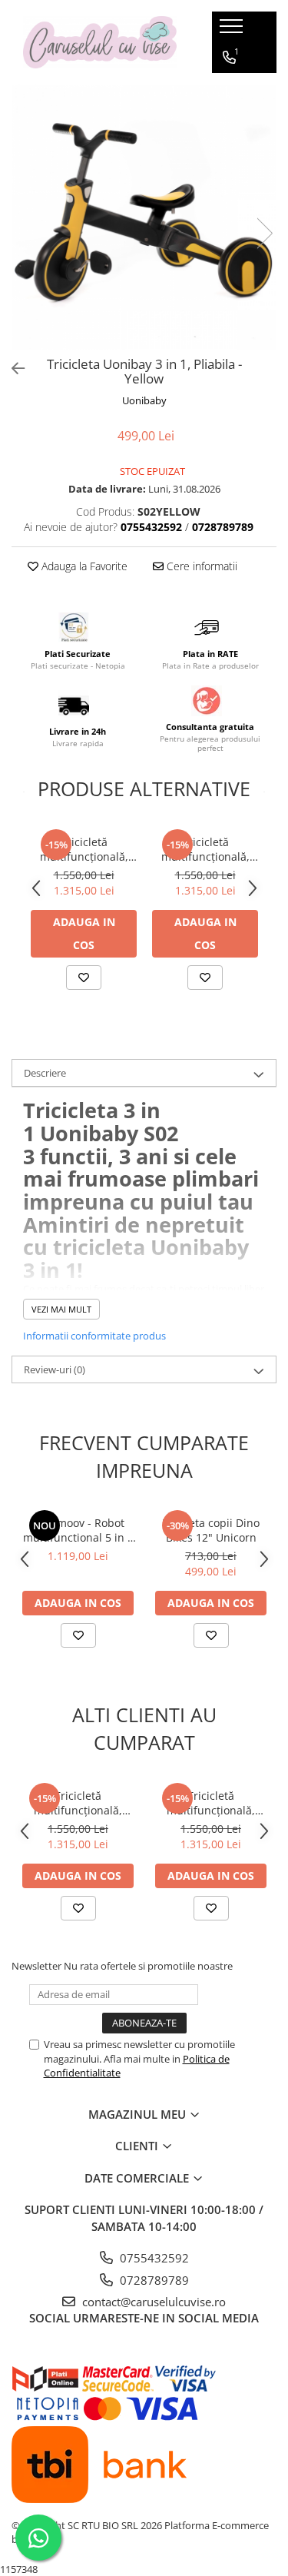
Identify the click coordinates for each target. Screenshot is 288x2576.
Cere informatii (200, 566)
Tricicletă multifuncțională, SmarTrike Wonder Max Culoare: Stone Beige (84, 849)
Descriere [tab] (45, 1073)
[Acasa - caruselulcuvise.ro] (100, 43)
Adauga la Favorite (83, 566)
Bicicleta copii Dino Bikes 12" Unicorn (211, 1530)
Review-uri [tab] (55, 1369)
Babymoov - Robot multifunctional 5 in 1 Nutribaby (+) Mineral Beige (78, 1530)
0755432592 (153, 2258)
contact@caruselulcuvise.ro (152, 2302)
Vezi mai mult (61, 1309)
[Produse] (233, 31)
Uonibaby (144, 400)
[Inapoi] (12, 368)
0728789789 (153, 2280)
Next (264, 233)
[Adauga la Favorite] (84, 978)
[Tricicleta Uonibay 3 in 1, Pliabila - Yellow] (144, 217)
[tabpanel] (144, 217)
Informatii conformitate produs (94, 1336)
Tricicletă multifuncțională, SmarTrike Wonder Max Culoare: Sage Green (205, 849)
